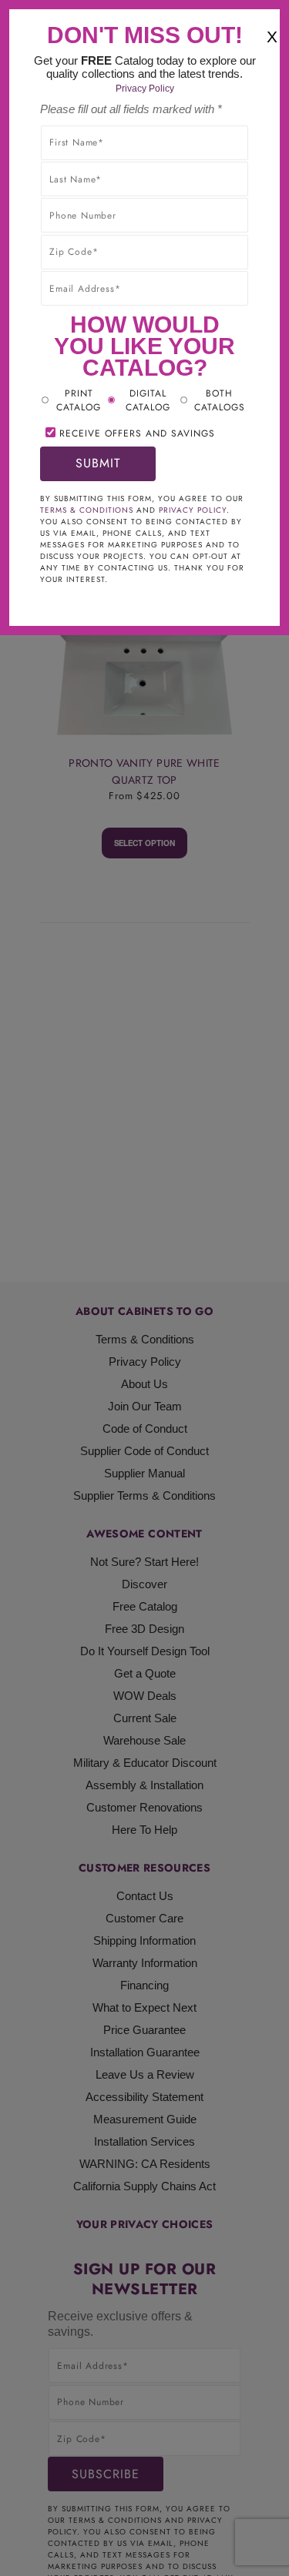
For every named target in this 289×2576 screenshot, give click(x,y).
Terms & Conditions (87, 510)
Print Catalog (79, 400)
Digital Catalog (148, 400)
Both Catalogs (220, 400)
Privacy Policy (145, 89)
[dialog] (144, 1288)
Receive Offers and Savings (137, 433)
